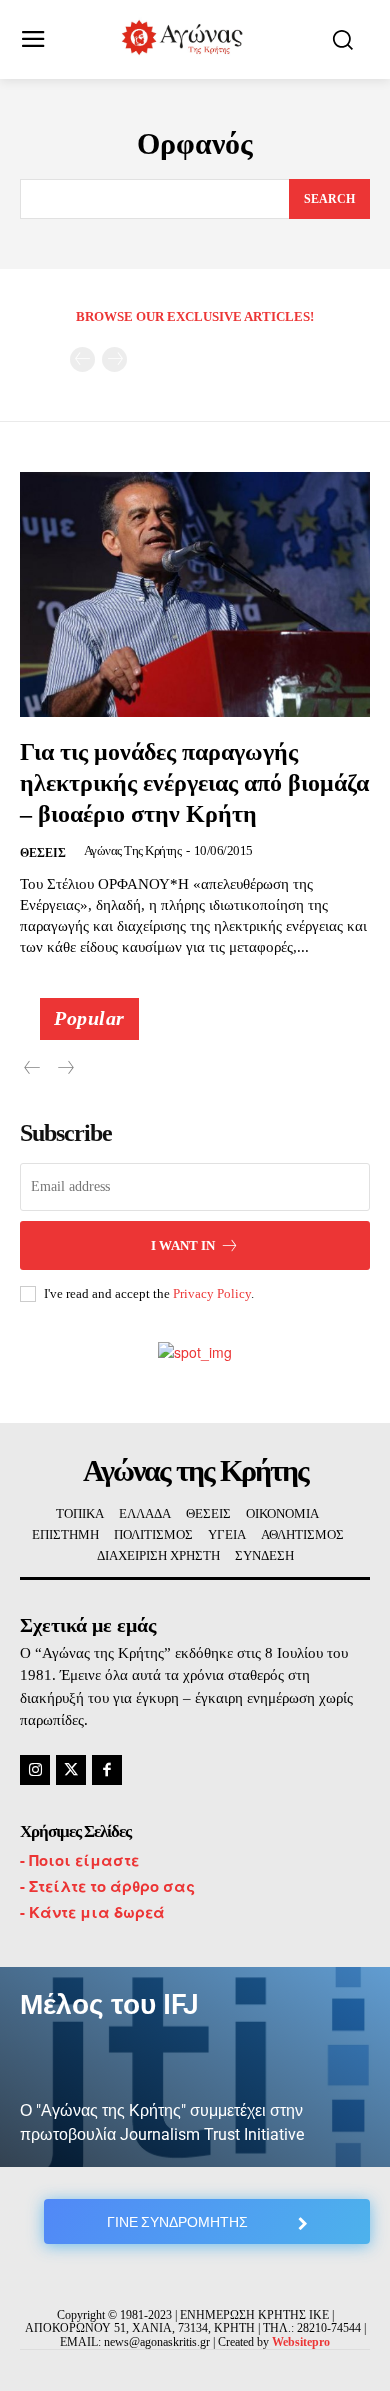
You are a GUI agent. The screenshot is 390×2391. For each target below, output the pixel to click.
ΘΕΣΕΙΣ (43, 853)
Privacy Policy (212, 1293)
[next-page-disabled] (114, 359)
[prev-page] (82, 359)
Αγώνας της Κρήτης (133, 850)
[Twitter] (71, 1770)
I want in (183, 1245)
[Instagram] (35, 1770)
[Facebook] (107, 1770)
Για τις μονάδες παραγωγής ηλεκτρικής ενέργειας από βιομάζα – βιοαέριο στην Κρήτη (194, 783)
